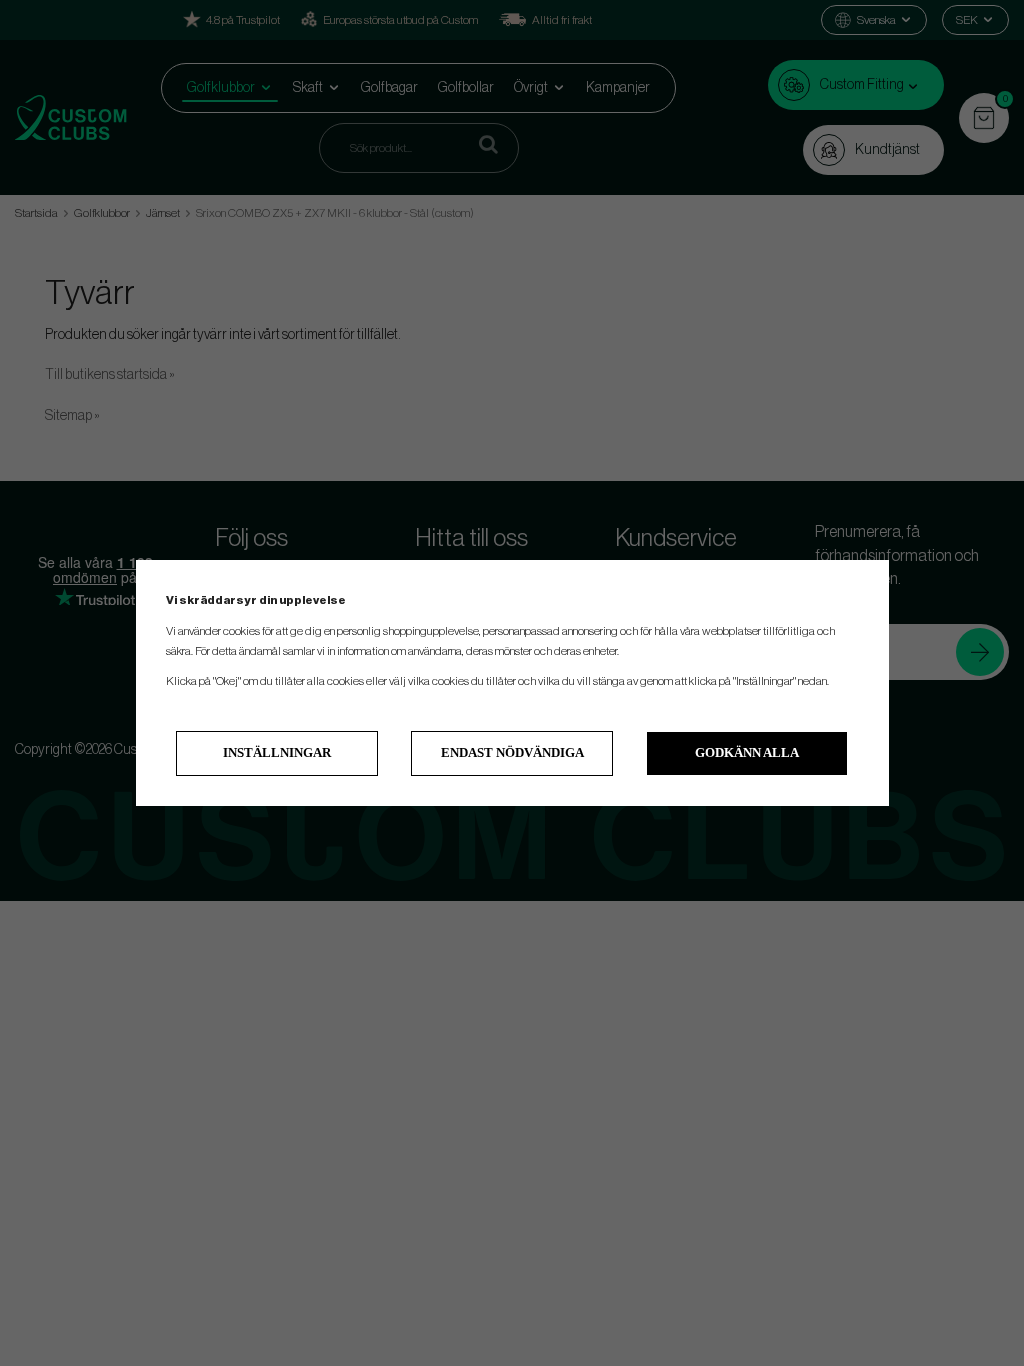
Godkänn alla (747, 752)
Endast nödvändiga (512, 752)
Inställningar (277, 752)
